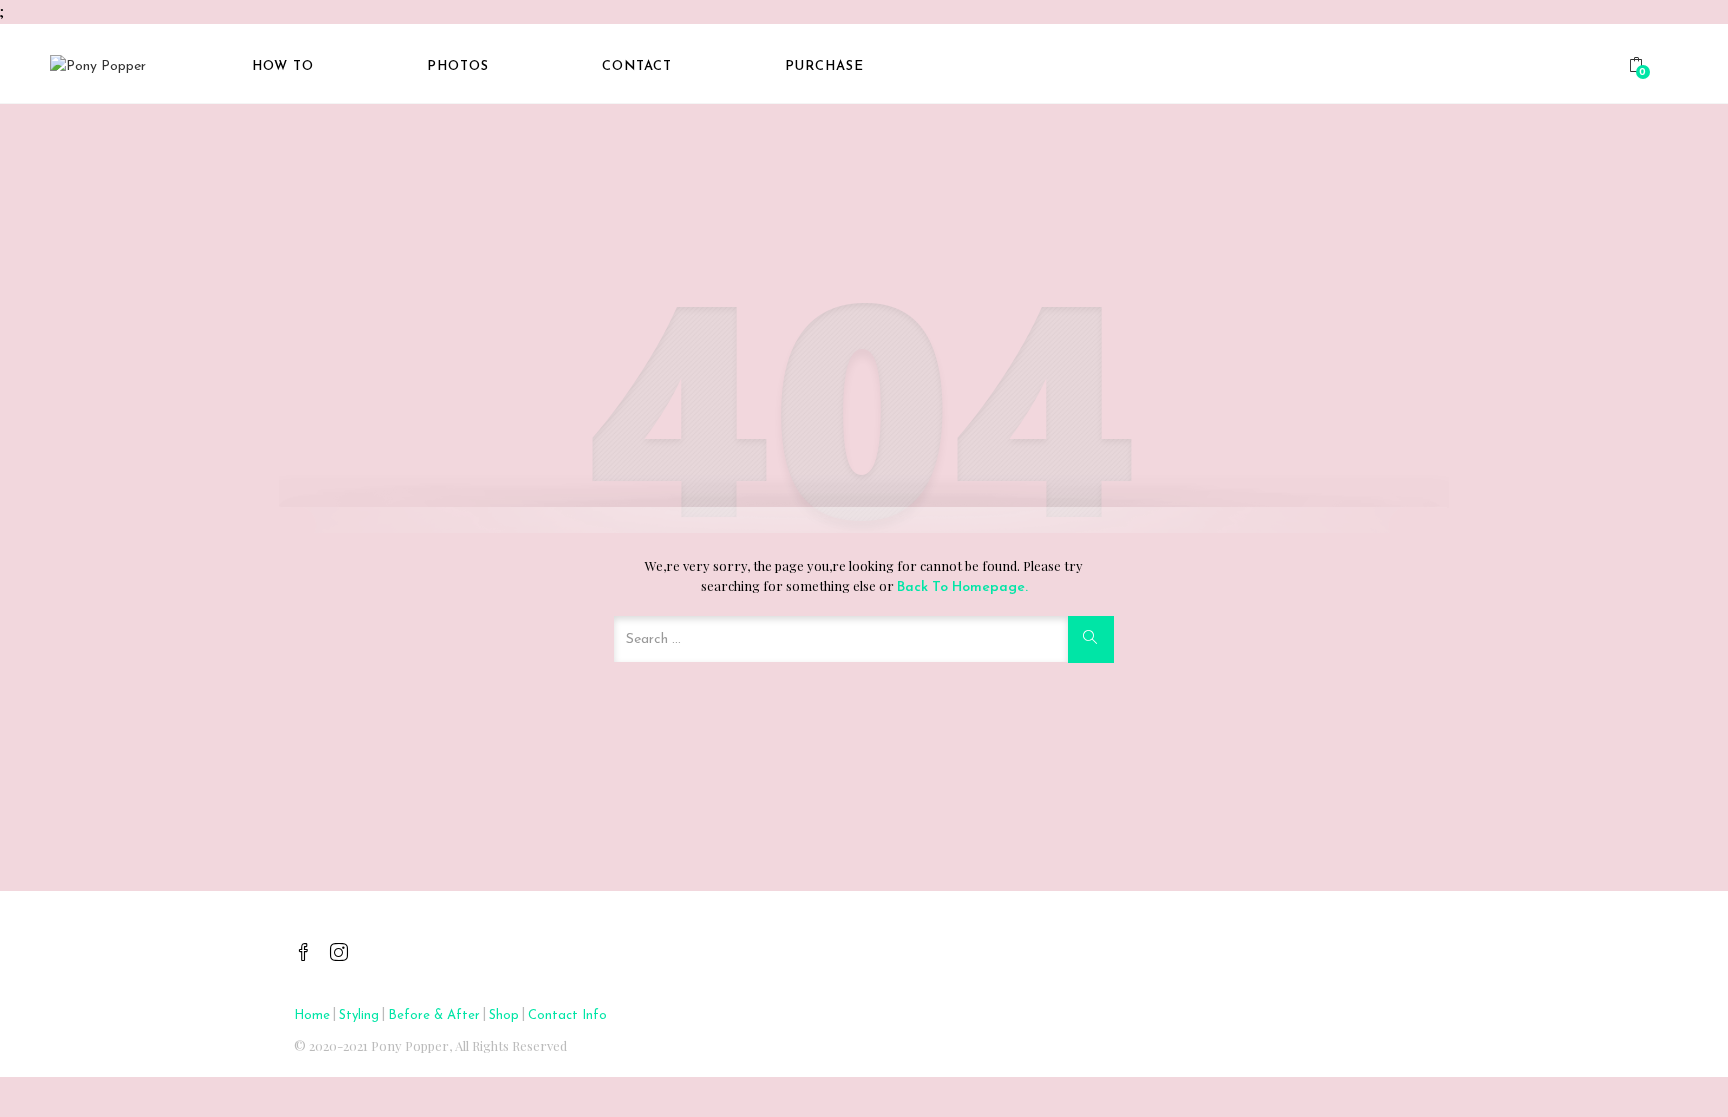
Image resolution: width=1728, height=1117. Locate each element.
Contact (637, 66)
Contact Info (567, 1015)
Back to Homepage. (962, 587)
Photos (458, 66)
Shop (504, 1015)
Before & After (434, 1015)
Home (312, 1015)
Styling (359, 1015)
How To (283, 66)
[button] (1639, 67)
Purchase (824, 66)
